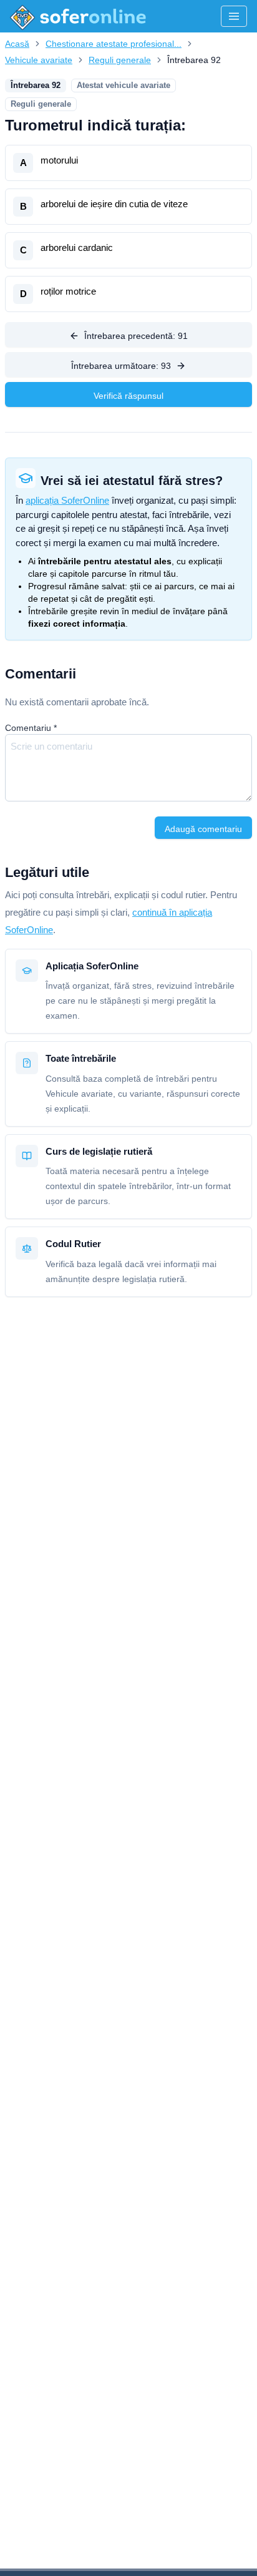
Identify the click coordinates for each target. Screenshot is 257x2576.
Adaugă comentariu (203, 829)
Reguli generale (120, 60)
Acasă (17, 44)
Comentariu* (31, 728)
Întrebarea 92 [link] (194, 60)
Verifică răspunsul (128, 396)
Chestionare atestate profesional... (114, 44)
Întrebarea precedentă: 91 (136, 336)
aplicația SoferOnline (67, 500)
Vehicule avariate (39, 60)
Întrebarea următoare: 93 (121, 366)
